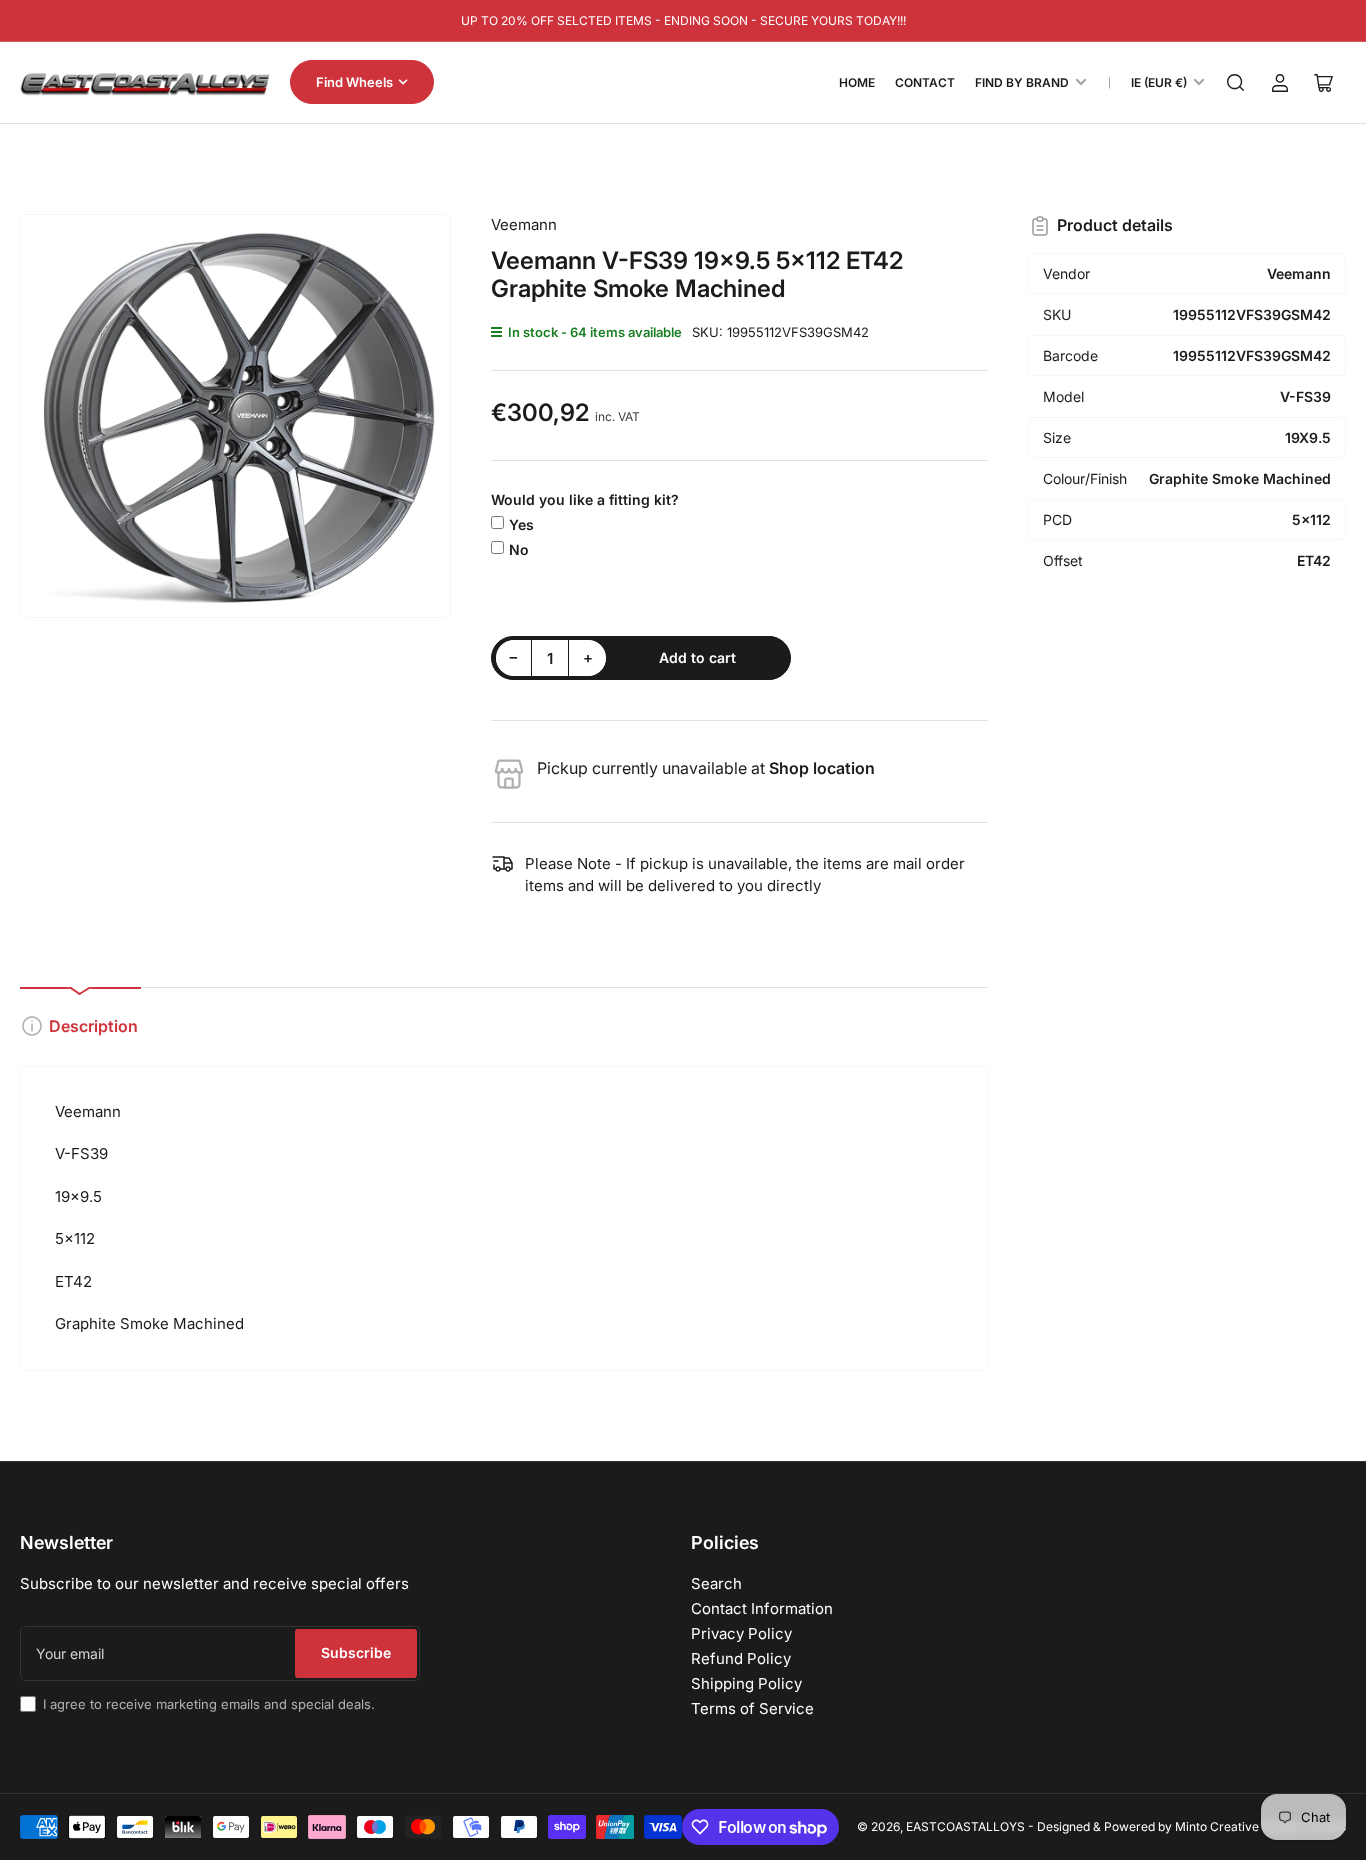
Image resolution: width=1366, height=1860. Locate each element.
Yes (521, 524)
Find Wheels (354, 82)
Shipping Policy (746, 1683)
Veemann (524, 224)
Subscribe (356, 1652)
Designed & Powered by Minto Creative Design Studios (1191, 1826)
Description (93, 1026)
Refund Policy (741, 1658)
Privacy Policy (741, 1633)
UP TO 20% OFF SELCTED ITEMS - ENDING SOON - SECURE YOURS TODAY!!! (683, 20)
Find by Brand (1022, 82)
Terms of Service (752, 1708)
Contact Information (762, 1608)
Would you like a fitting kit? (585, 499)
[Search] (1236, 83)
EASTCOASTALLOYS (965, 1826)
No (519, 549)
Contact (925, 82)
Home (857, 82)
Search (716, 1583)
